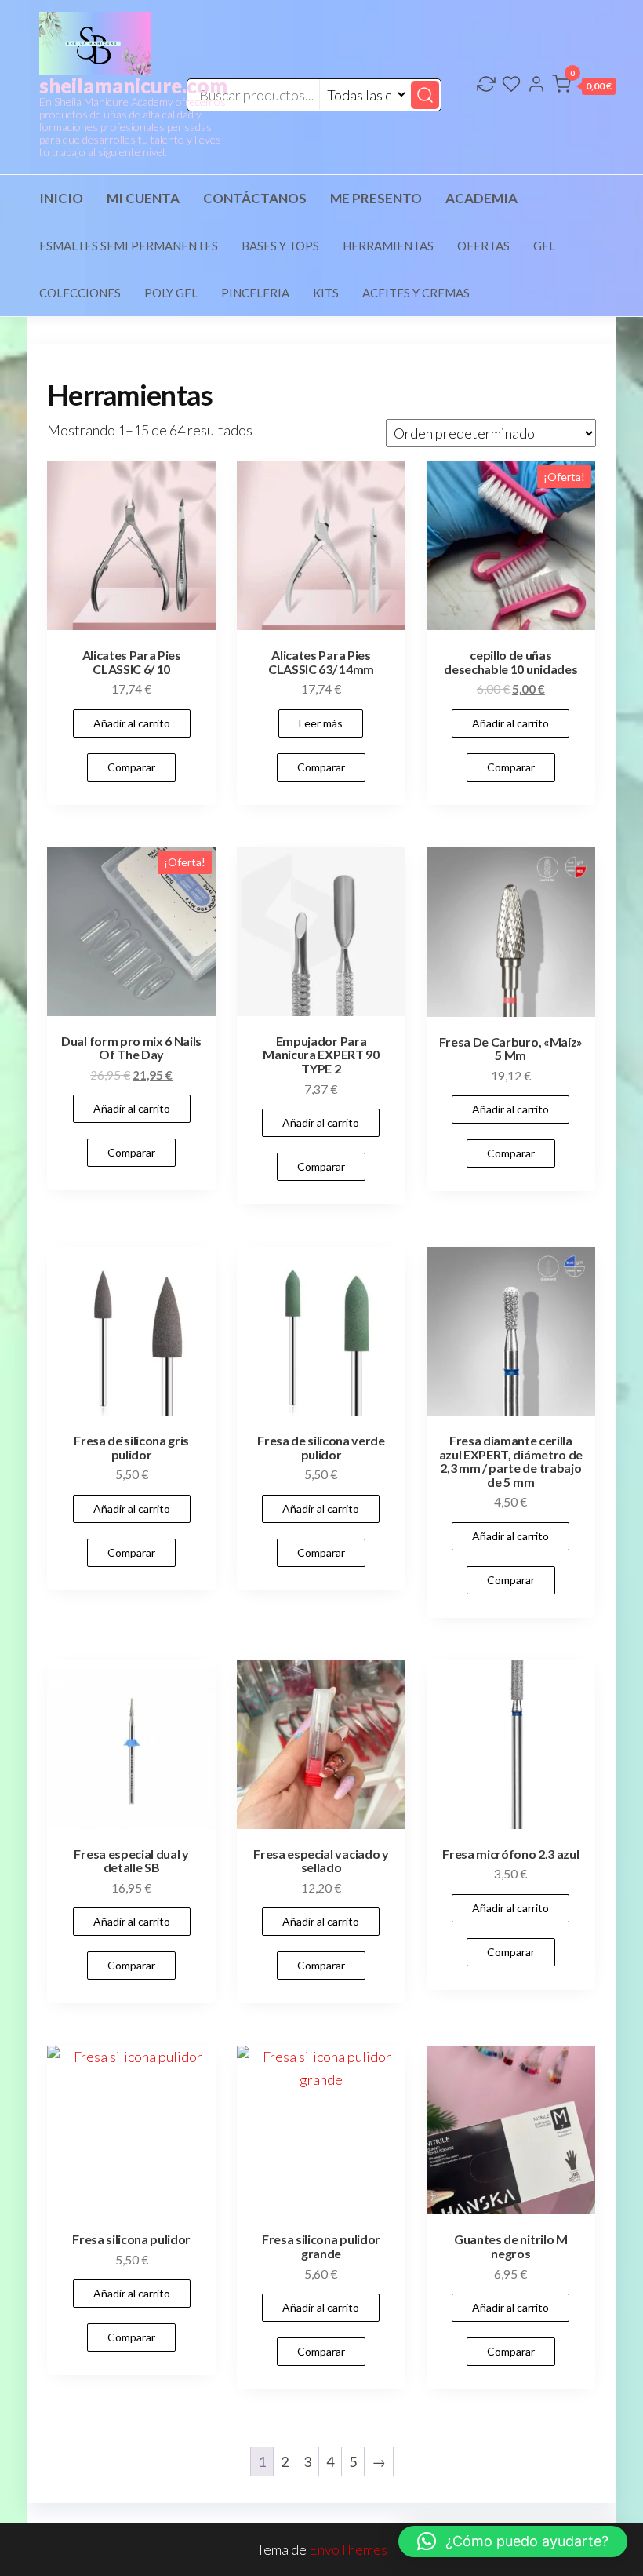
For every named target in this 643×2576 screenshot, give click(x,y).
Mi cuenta (143, 198)
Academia (481, 198)
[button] (584, 87)
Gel (544, 246)
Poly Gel (171, 293)
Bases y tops (280, 246)
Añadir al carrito (132, 723)
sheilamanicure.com (133, 86)
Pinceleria (255, 293)
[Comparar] (486, 86)
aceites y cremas (416, 293)
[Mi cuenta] (536, 86)
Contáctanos (255, 198)
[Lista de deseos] (511, 86)
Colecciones (80, 293)
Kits (326, 293)
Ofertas (483, 246)
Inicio (61, 198)
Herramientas (388, 246)
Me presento (376, 198)
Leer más (321, 723)
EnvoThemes (348, 2549)
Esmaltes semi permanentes (129, 246)
